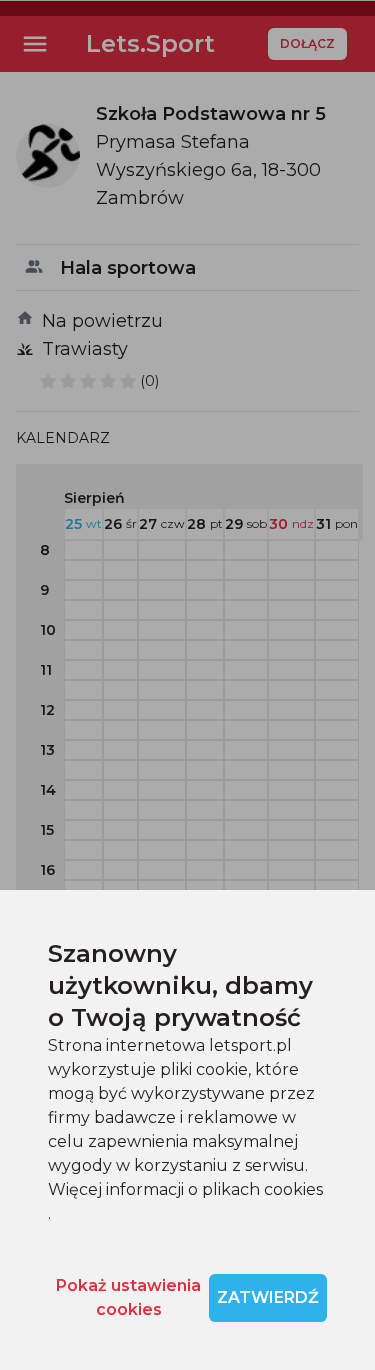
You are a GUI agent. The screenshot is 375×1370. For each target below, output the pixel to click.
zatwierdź (268, 1297)
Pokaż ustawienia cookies (128, 1297)
